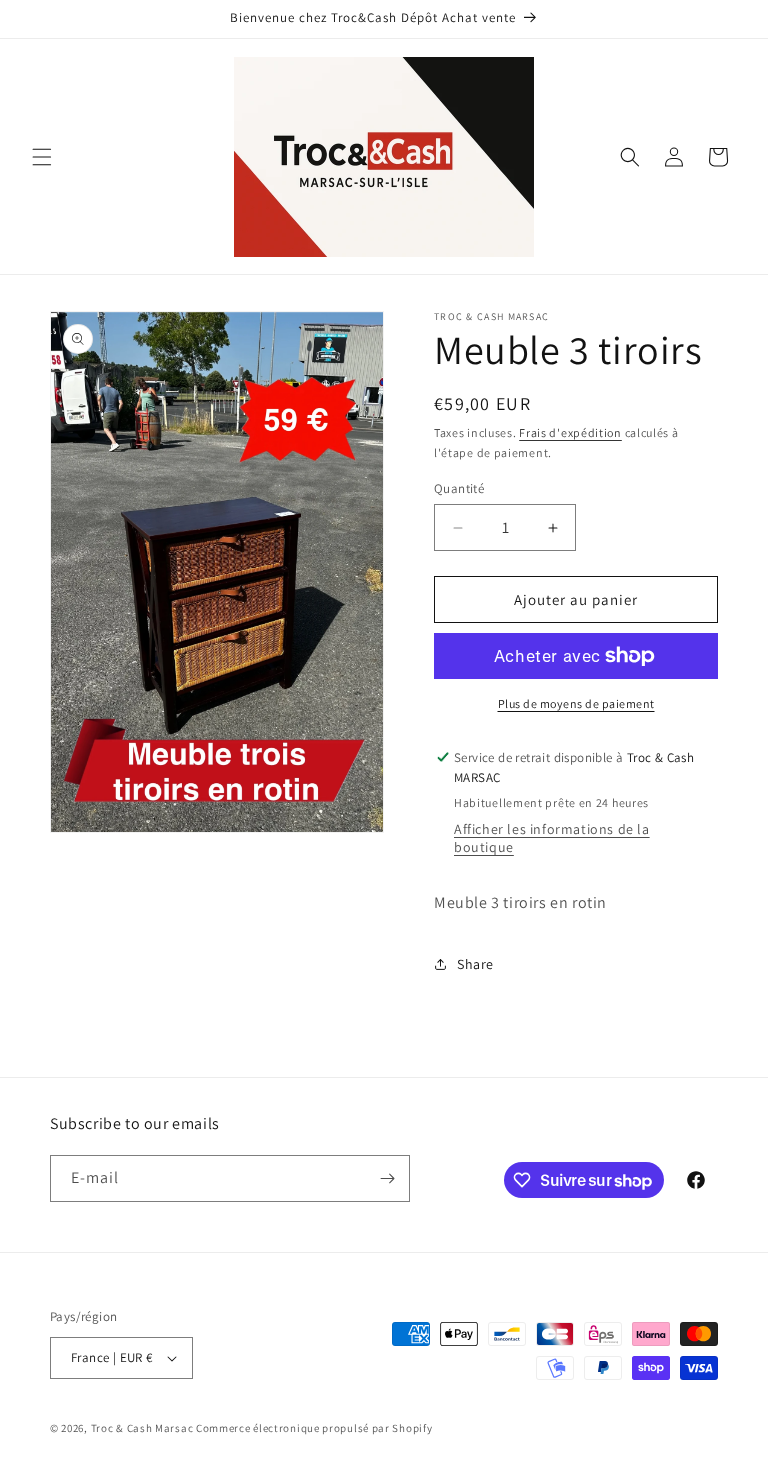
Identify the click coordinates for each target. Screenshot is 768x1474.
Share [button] (475, 964)
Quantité (459, 488)
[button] (42, 157)
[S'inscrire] (387, 1178)
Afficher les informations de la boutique (552, 838)
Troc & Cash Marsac (142, 1428)
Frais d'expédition (570, 432)
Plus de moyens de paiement (576, 703)
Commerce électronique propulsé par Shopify (314, 1428)
